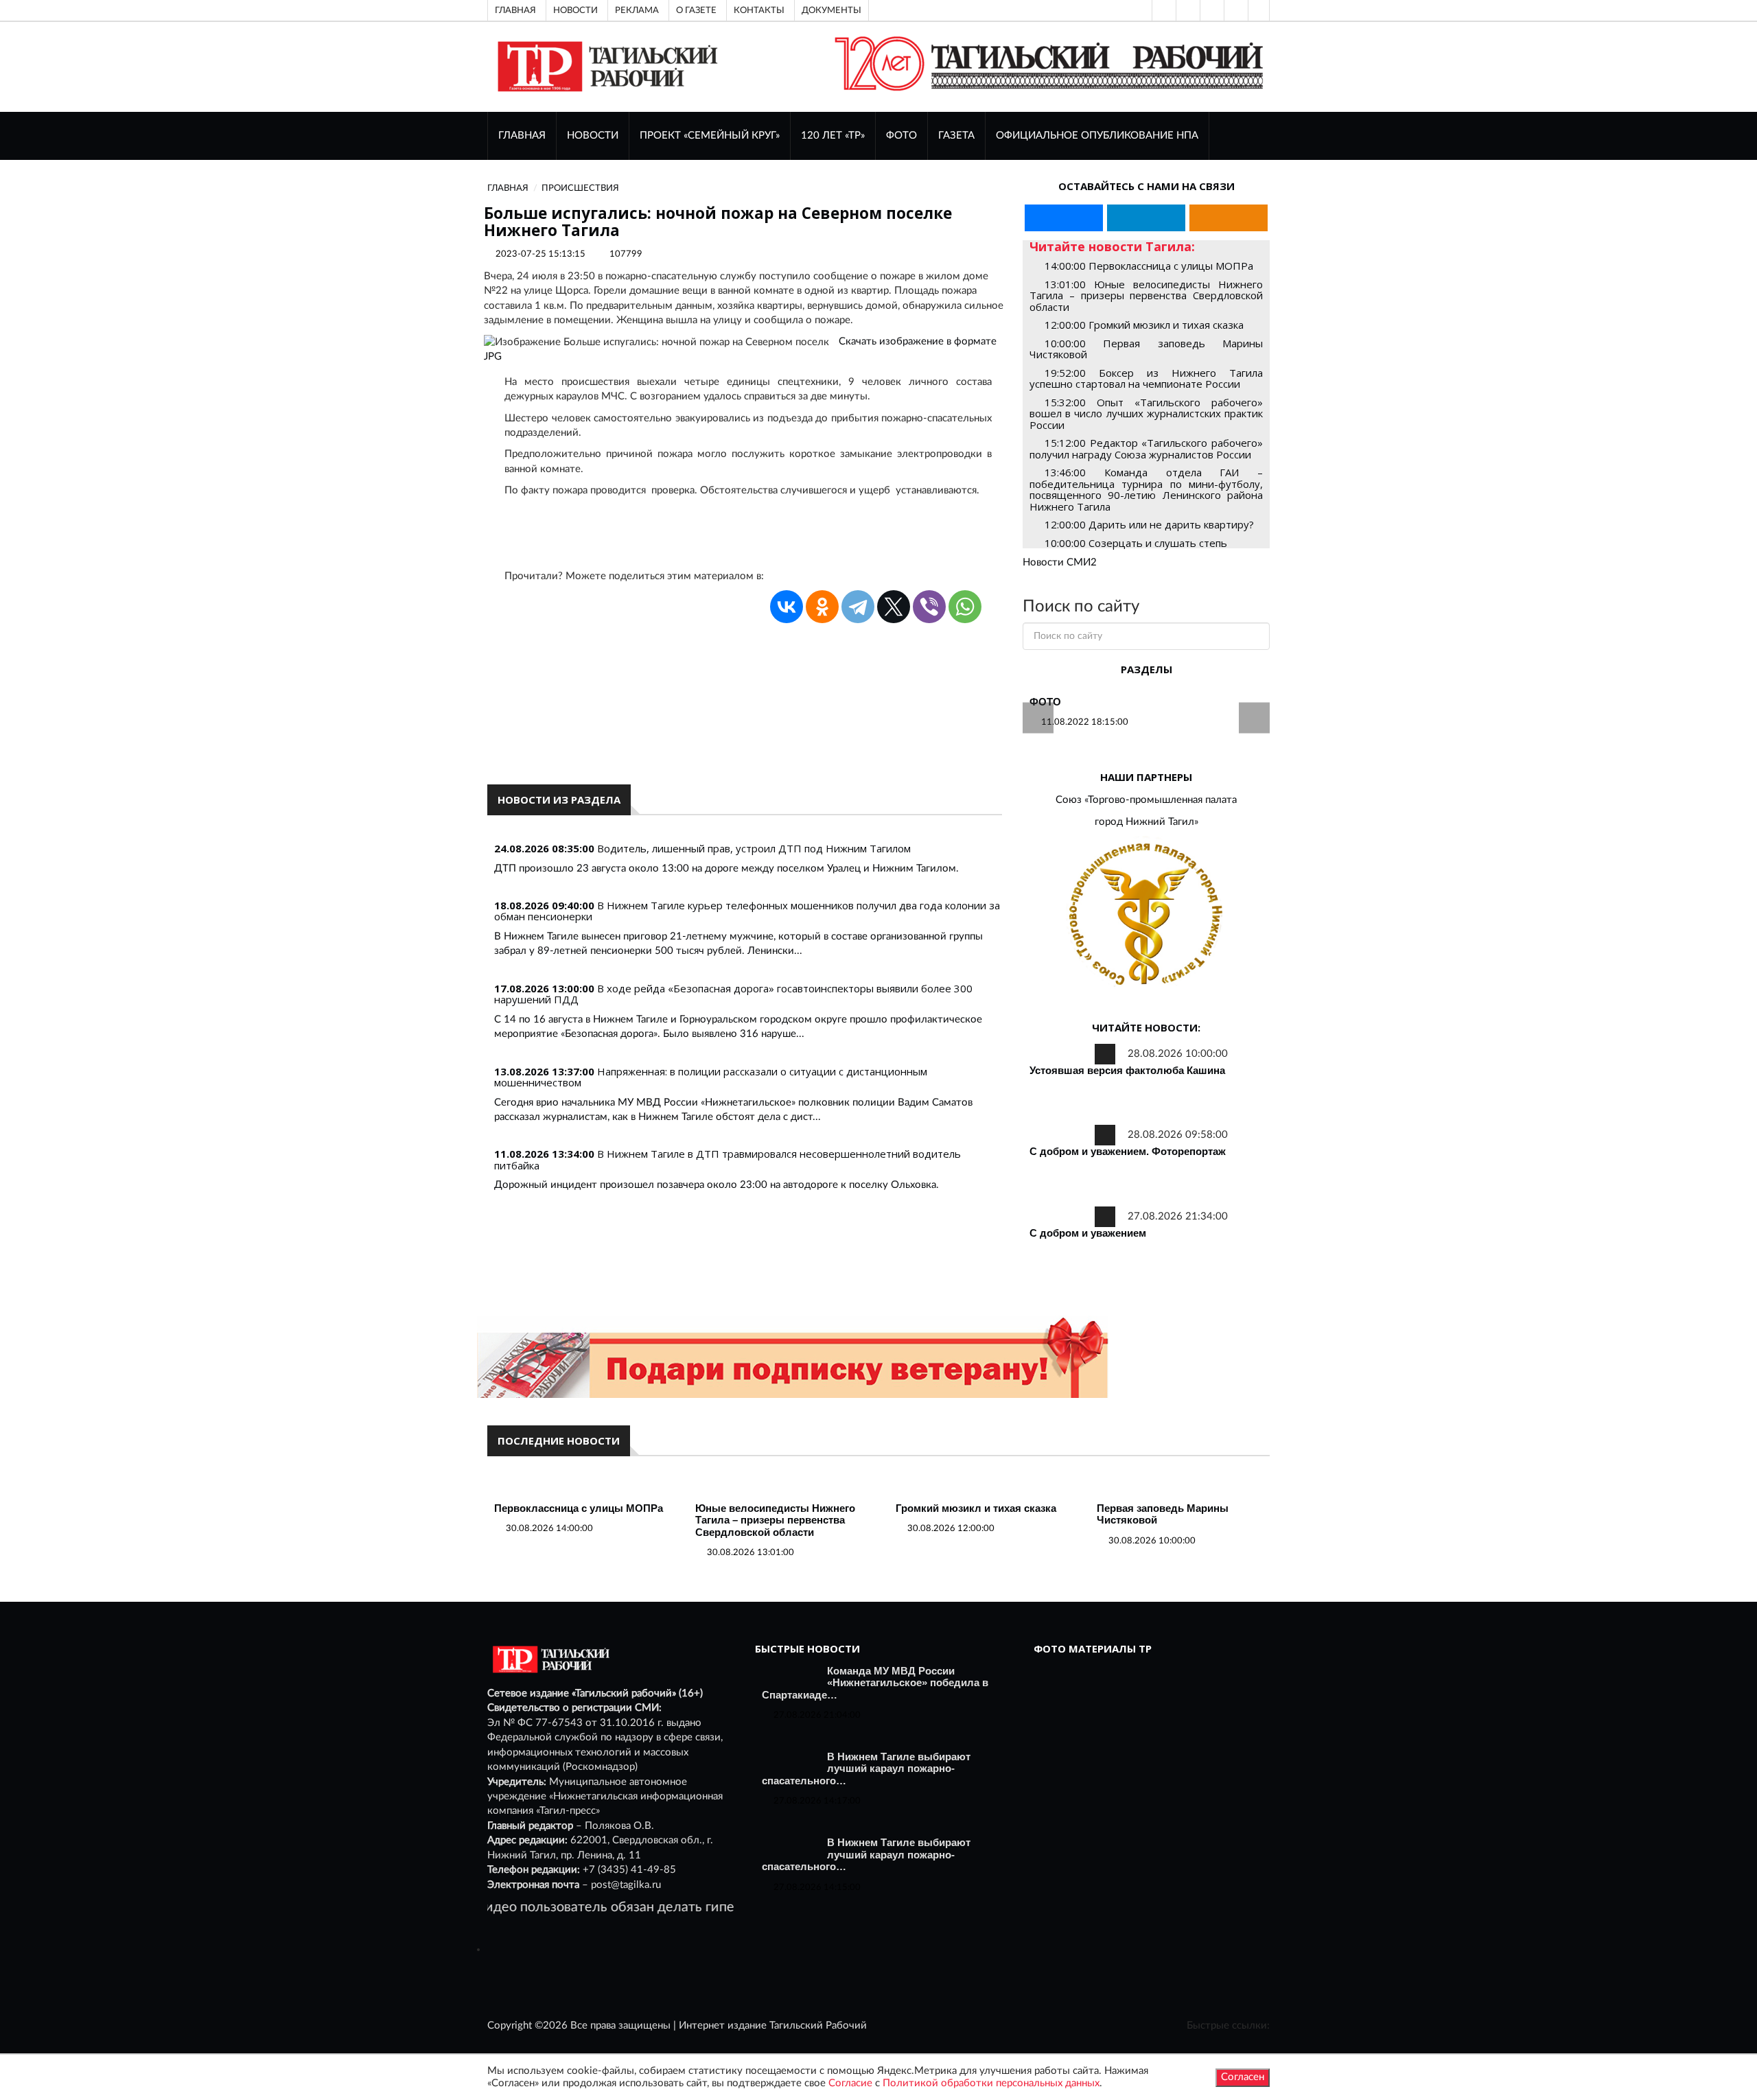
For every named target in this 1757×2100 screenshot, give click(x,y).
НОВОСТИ (593, 136)
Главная (515, 10)
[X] (894, 607)
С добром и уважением (1088, 1233)
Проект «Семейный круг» (710, 136)
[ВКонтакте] (1211, 10)
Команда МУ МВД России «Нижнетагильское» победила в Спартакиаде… (875, 1683)
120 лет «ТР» (833, 136)
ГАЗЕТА (956, 136)
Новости (575, 10)
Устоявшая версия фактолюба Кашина (1127, 1070)
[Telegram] (1235, 10)
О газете (696, 10)
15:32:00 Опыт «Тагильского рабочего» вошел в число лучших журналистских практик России (1146, 413)
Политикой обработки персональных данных (991, 2083)
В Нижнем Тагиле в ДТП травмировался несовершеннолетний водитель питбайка (728, 1159)
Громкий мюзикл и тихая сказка (976, 1508)
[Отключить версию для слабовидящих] (1187, 10)
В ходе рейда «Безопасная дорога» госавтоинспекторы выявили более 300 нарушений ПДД (733, 994)
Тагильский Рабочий (818, 2026)
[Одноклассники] (1259, 10)
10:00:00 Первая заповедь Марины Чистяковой (1146, 349)
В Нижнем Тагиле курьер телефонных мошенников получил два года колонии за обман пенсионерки (747, 911)
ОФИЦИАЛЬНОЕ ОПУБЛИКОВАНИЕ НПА (1097, 136)
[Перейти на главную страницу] (605, 66)
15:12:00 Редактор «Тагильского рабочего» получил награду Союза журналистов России (1146, 448)
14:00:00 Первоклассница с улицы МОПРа (1149, 266)
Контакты (759, 10)
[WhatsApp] (965, 607)
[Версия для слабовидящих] (1163, 10)
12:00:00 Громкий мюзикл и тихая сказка (1144, 325)
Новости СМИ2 (1060, 562)
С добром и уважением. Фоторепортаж (1128, 1151)
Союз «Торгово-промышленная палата (1146, 800)
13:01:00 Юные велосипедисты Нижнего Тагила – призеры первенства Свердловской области (1146, 295)
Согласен (1243, 2077)
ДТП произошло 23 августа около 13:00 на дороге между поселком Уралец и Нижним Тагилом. (726, 868)
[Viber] (929, 607)
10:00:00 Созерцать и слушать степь (1136, 543)
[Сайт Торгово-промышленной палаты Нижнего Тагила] (1146, 915)
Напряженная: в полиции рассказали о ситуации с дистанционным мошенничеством (711, 1077)
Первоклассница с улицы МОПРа (579, 1508)
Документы (831, 10)
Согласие (850, 2083)
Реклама (637, 10)
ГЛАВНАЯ (522, 136)
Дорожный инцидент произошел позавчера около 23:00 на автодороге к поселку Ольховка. (717, 1185)
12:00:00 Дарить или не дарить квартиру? (1149, 524)
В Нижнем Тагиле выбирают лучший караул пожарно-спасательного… (866, 1769)
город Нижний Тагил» (1147, 822)
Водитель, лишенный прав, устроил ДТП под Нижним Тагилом (754, 848)
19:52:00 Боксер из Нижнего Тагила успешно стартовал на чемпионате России (1146, 378)
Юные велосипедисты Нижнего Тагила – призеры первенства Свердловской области (775, 1520)
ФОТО (901, 136)
